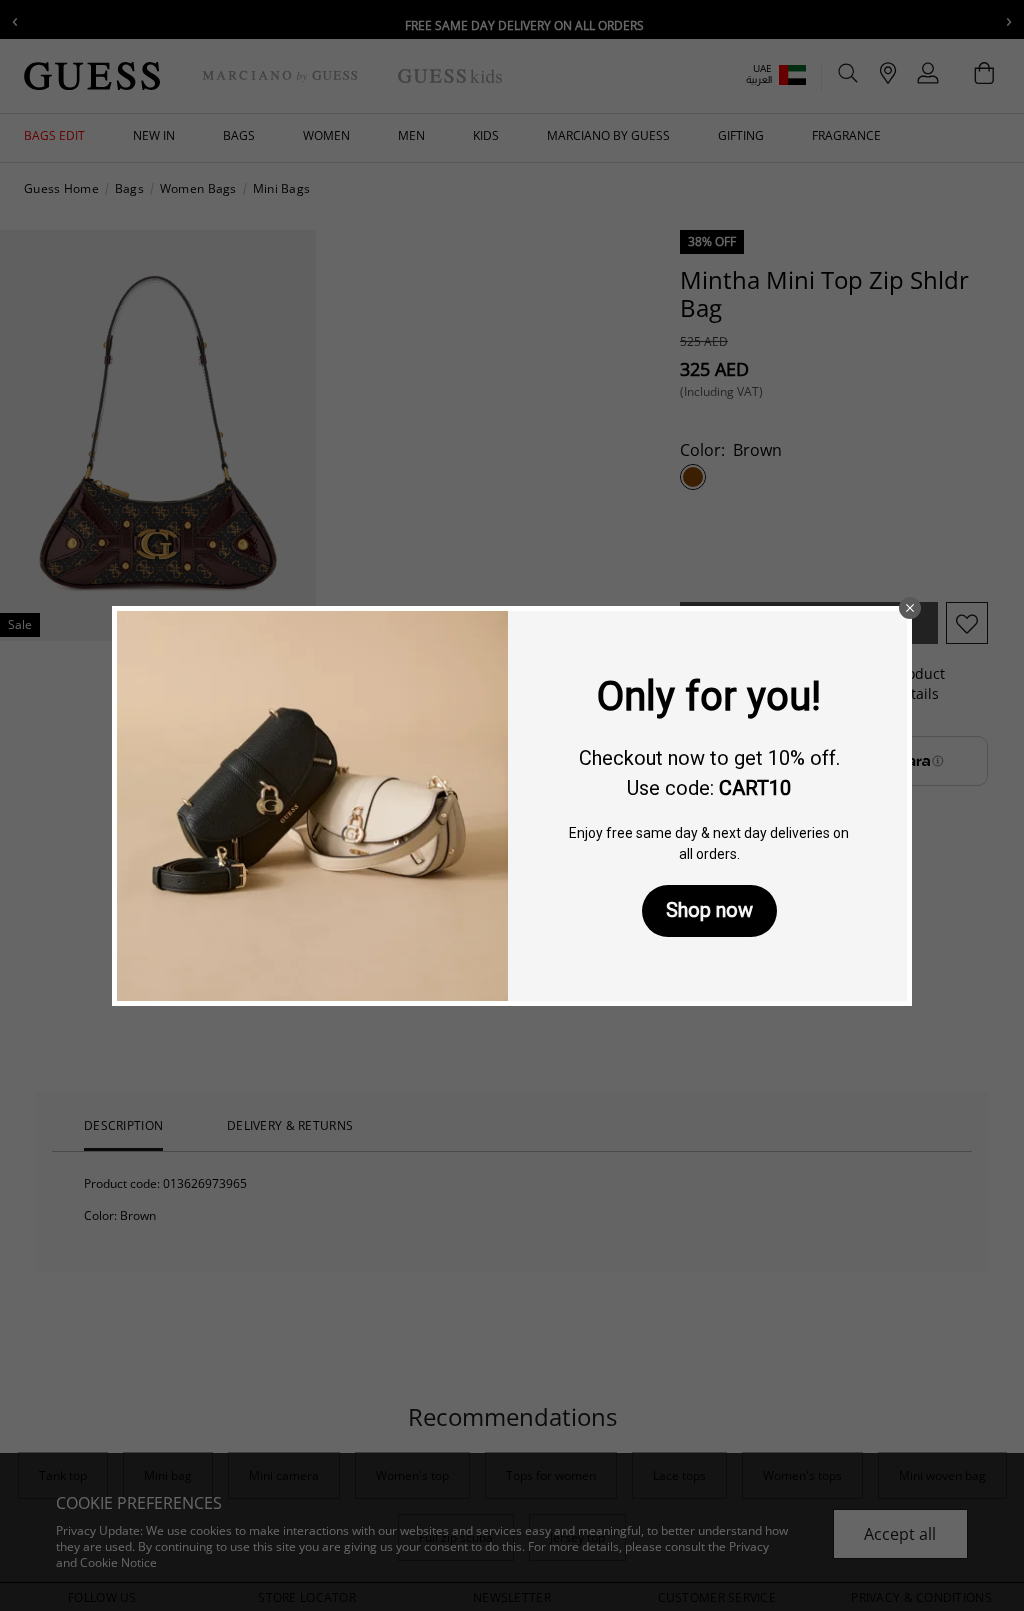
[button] (910, 608)
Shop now (709, 910)
